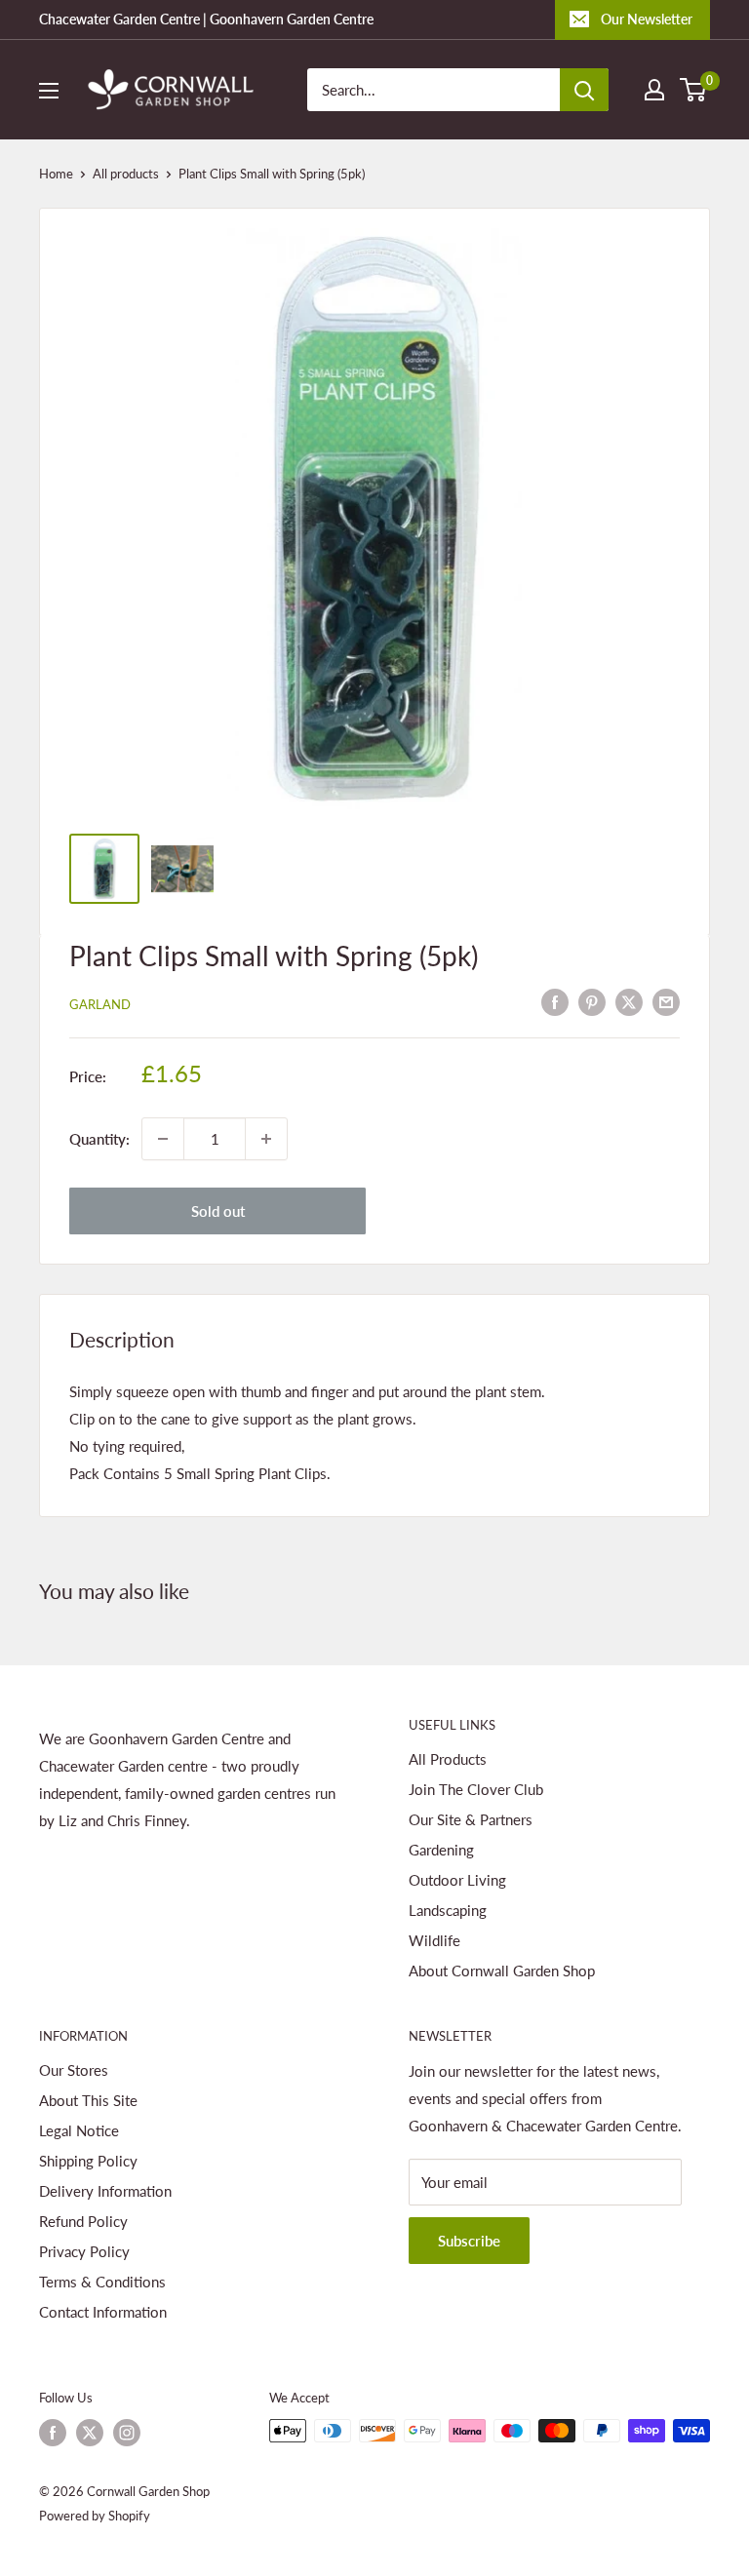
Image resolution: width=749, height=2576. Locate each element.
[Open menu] (49, 91)
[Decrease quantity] (163, 1139)
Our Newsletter (647, 19)
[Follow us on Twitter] (90, 2433)
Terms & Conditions (102, 2282)
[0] (694, 90)
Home (56, 174)
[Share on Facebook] (555, 1001)
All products (126, 174)
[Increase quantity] (266, 1139)
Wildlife (434, 1940)
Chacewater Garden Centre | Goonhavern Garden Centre (206, 19)
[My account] (654, 90)
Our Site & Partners (471, 1819)
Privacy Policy (84, 2251)
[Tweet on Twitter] (629, 1001)
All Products (448, 1759)
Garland (100, 1004)
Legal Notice (79, 2130)
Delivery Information (105, 2191)
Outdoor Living (457, 1880)
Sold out (218, 1211)
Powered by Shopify (95, 2516)
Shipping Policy (88, 2161)
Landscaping (448, 1910)
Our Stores (74, 2070)
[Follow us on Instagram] (127, 2433)
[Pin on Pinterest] (592, 1001)
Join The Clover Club (476, 1789)
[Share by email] (666, 1001)
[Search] (584, 90)
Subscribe (469, 2241)
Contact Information (103, 2312)
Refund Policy (83, 2221)
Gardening (441, 1850)
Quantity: (99, 1139)
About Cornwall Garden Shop (502, 1971)
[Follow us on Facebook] (53, 2433)
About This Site (88, 2100)
